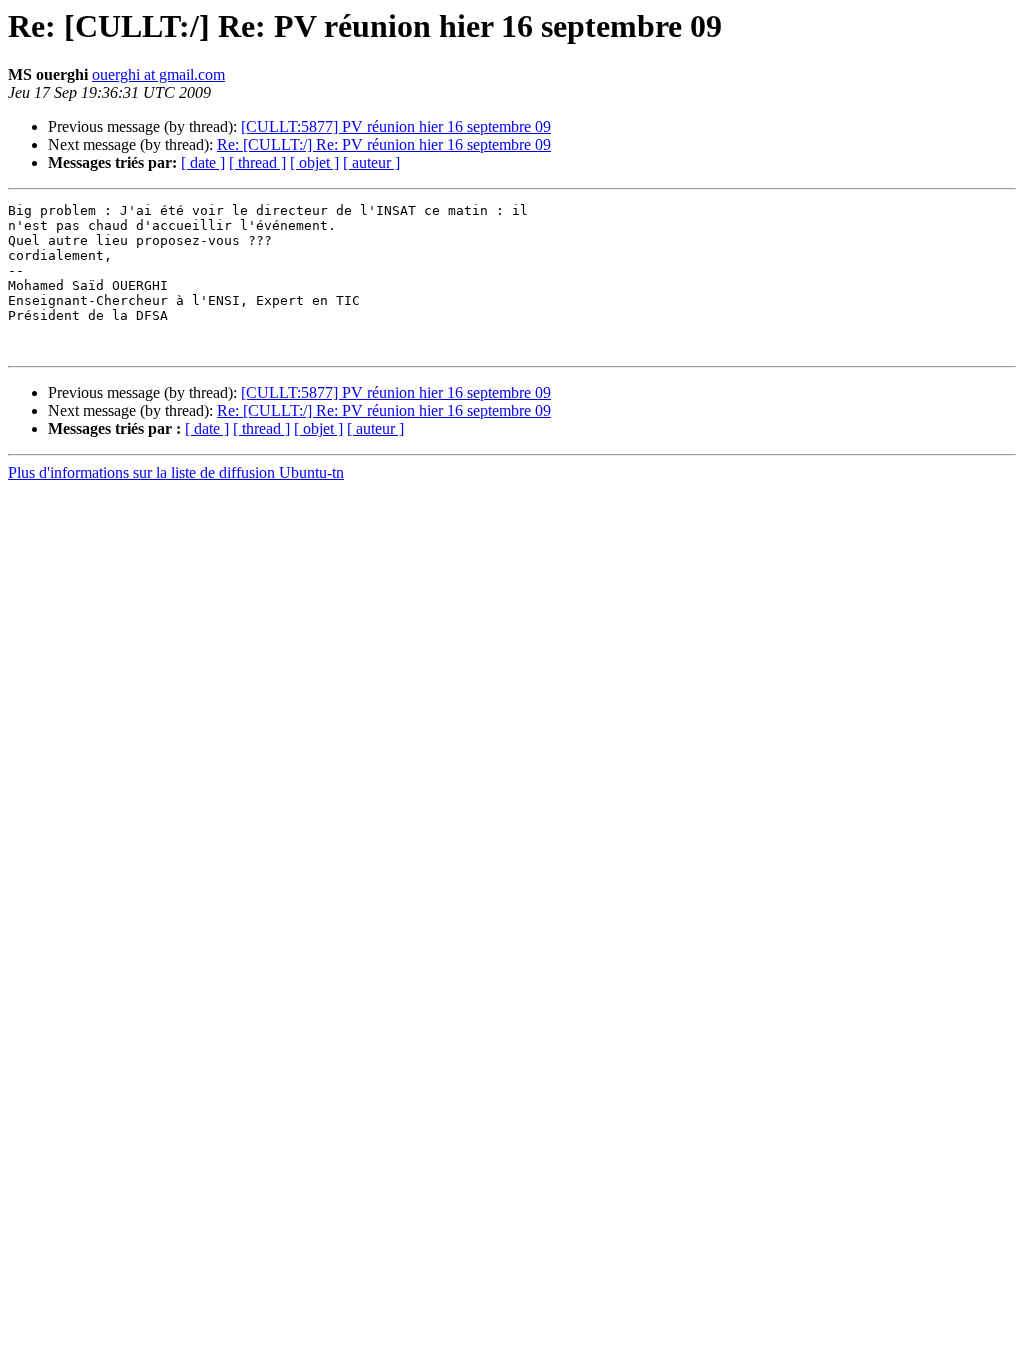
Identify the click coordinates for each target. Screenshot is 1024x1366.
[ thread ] (257, 162)
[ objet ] (314, 162)
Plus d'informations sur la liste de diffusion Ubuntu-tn (176, 472)
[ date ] (203, 162)
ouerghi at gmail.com (158, 74)
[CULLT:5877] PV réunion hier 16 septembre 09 (396, 126)
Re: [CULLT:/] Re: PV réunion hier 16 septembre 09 (384, 144)
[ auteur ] (371, 162)
